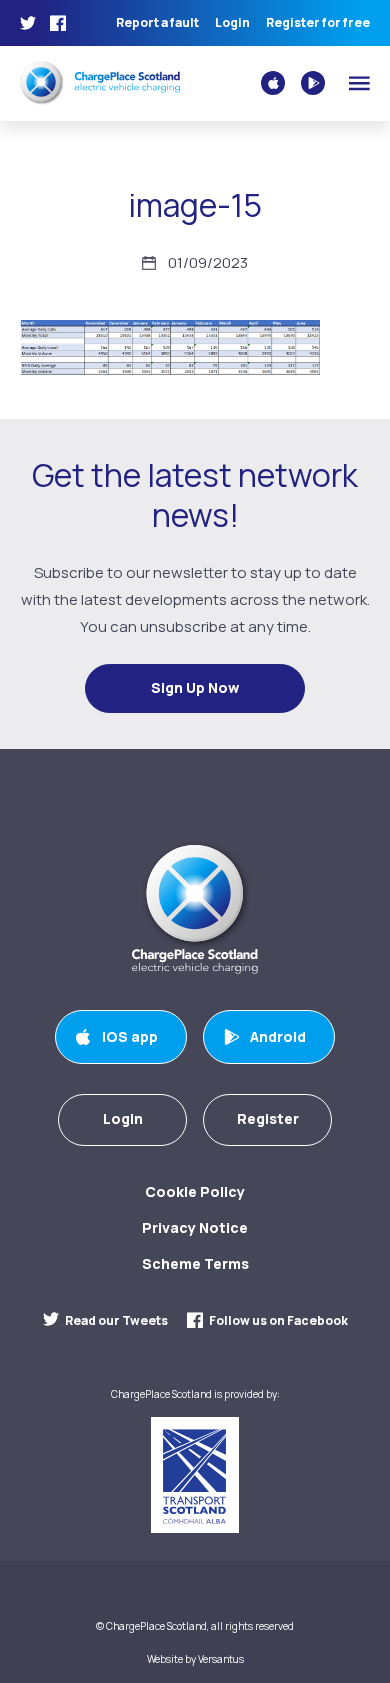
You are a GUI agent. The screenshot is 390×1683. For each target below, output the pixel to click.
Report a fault (157, 23)
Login (232, 23)
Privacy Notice (195, 1227)
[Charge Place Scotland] (100, 81)
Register (268, 1118)
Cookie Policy (195, 1191)
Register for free (318, 23)
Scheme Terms (195, 1263)
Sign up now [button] (195, 687)
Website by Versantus (195, 1659)
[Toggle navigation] (359, 83)
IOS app (130, 1036)
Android (278, 1036)
